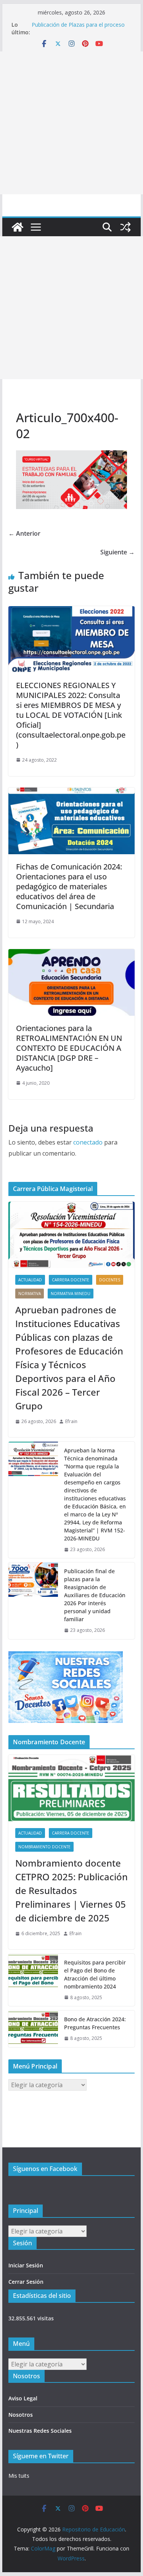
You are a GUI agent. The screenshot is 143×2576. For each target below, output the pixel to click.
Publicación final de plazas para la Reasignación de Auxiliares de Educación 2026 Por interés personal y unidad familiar (95, 1595)
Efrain (71, 1421)
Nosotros (21, 2415)
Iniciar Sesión (26, 2265)
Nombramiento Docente (44, 1847)
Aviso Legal (23, 2398)
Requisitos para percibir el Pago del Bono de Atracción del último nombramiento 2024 (95, 1974)
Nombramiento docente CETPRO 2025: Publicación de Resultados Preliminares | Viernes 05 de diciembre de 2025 (71, 1890)
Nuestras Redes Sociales (40, 2431)
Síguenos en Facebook (45, 2169)
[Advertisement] (71, 123)
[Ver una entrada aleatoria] (125, 227)
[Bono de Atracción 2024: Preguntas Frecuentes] (33, 2029)
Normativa (30, 1294)
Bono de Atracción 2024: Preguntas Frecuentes (95, 2023)
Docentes (110, 1280)
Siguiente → (117, 552)
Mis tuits (19, 2476)
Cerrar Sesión (26, 2282)
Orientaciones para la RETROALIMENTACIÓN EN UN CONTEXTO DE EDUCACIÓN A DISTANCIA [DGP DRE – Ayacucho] (69, 1048)
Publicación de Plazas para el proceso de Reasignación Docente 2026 (78, 28)
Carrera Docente (71, 1280)
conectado (88, 1142)
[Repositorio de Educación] (18, 227)
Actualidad (30, 1280)
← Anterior (24, 533)
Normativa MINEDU (71, 1294)
